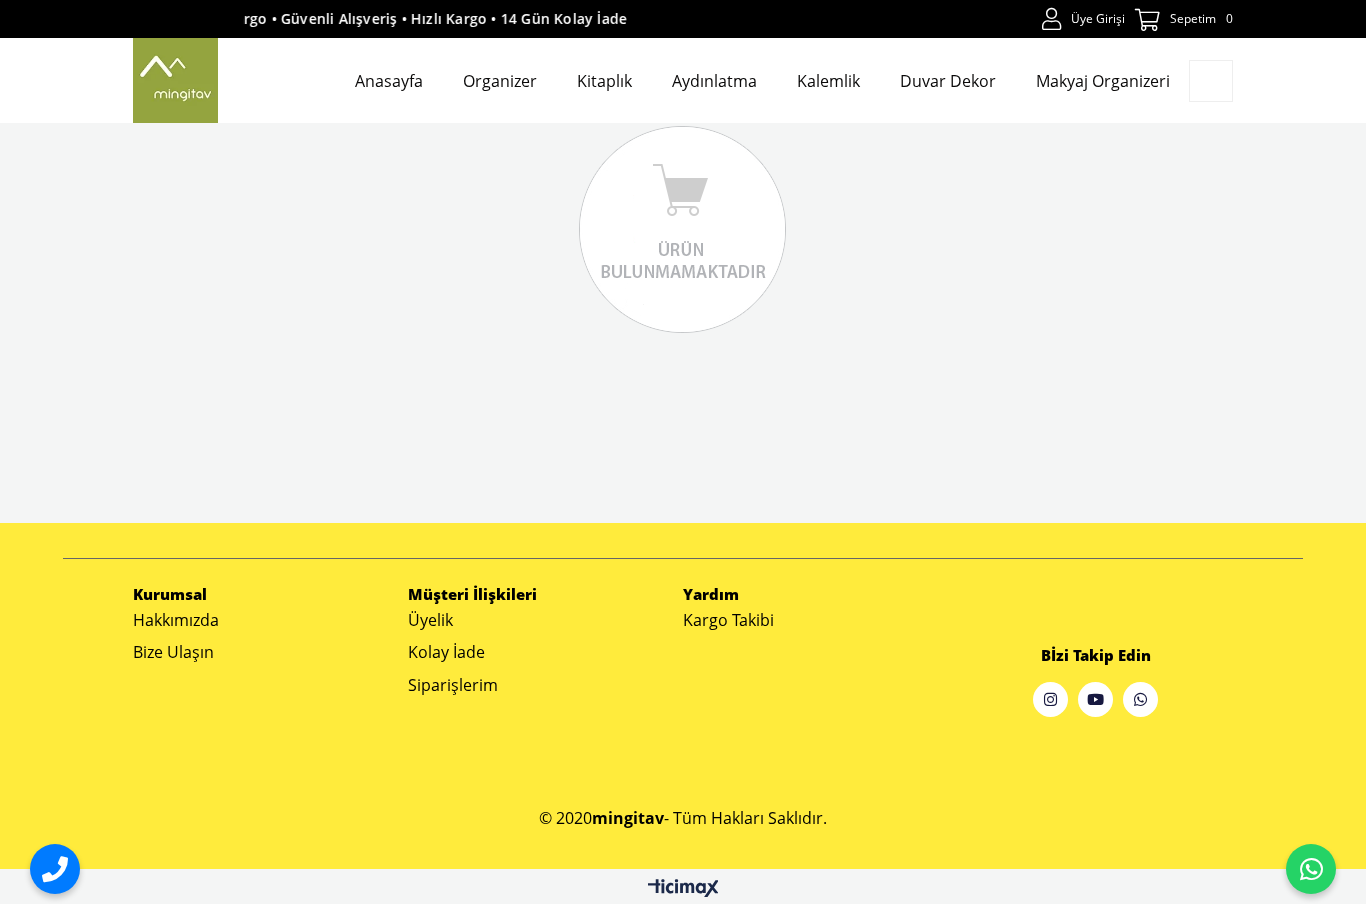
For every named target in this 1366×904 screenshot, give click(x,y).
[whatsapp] (1140, 699)
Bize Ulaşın (173, 652)
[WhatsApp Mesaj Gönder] (1311, 869)
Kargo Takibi (728, 620)
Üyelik (430, 620)
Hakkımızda (176, 620)
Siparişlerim (453, 685)
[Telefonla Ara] (55, 869)
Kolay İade (446, 652)
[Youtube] (1095, 699)
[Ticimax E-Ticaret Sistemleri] (683, 889)
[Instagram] (1050, 699)
